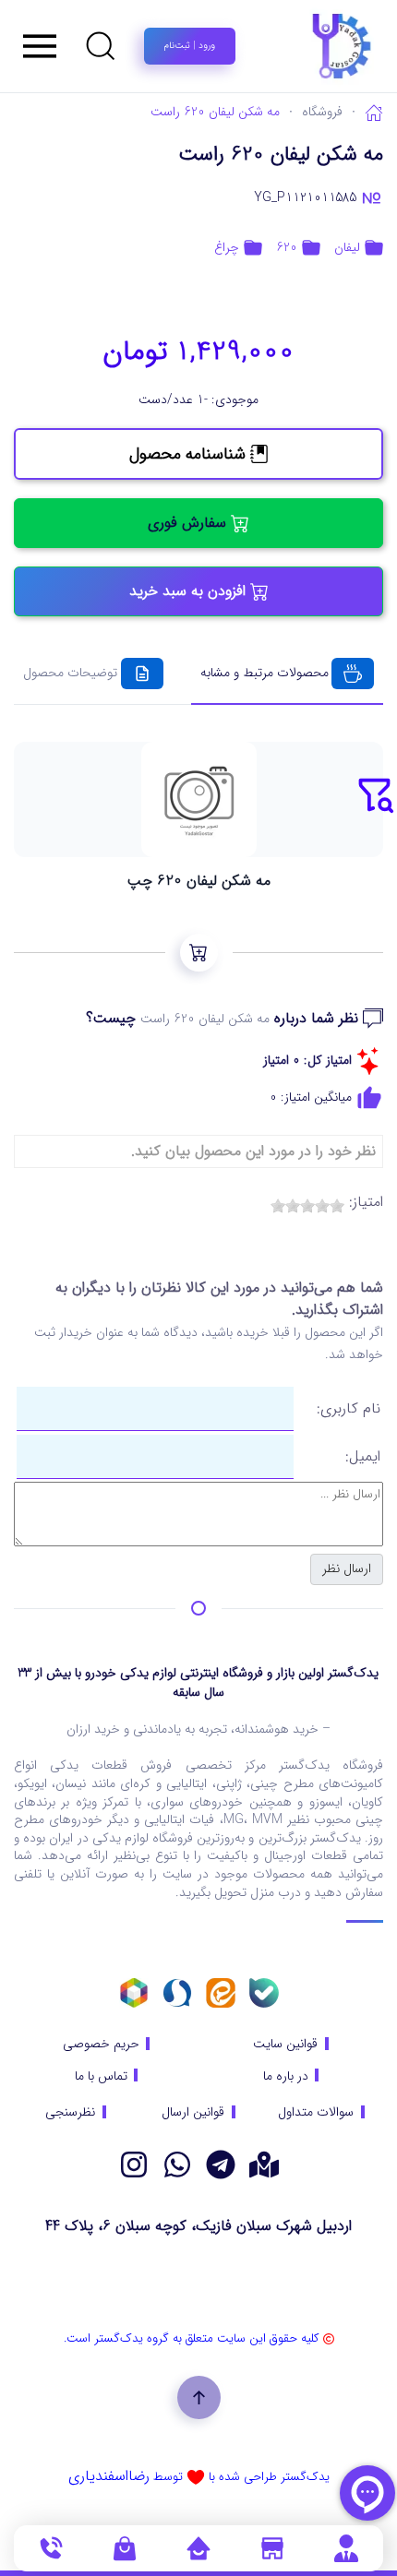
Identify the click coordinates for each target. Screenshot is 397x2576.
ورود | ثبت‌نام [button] (190, 46)
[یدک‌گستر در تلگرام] (221, 2164)
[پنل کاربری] (346, 2547)
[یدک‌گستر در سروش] (177, 1992)
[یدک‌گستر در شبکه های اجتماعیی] (134, 2164)
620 (287, 248)
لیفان (347, 248)
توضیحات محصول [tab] (70, 673)
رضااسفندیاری (109, 2476)
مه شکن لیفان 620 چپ (199, 881)
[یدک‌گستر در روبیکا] (134, 1992)
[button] (101, 46)
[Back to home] (295, 46)
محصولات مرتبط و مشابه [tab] (265, 673)
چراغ (227, 248)
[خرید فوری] (199, 953)
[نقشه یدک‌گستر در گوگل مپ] (264, 2164)
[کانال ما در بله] (264, 1992)
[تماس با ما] (51, 2547)
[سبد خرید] (125, 2547)
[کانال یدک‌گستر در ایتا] (221, 1992)
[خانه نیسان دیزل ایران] (177, 2164)
